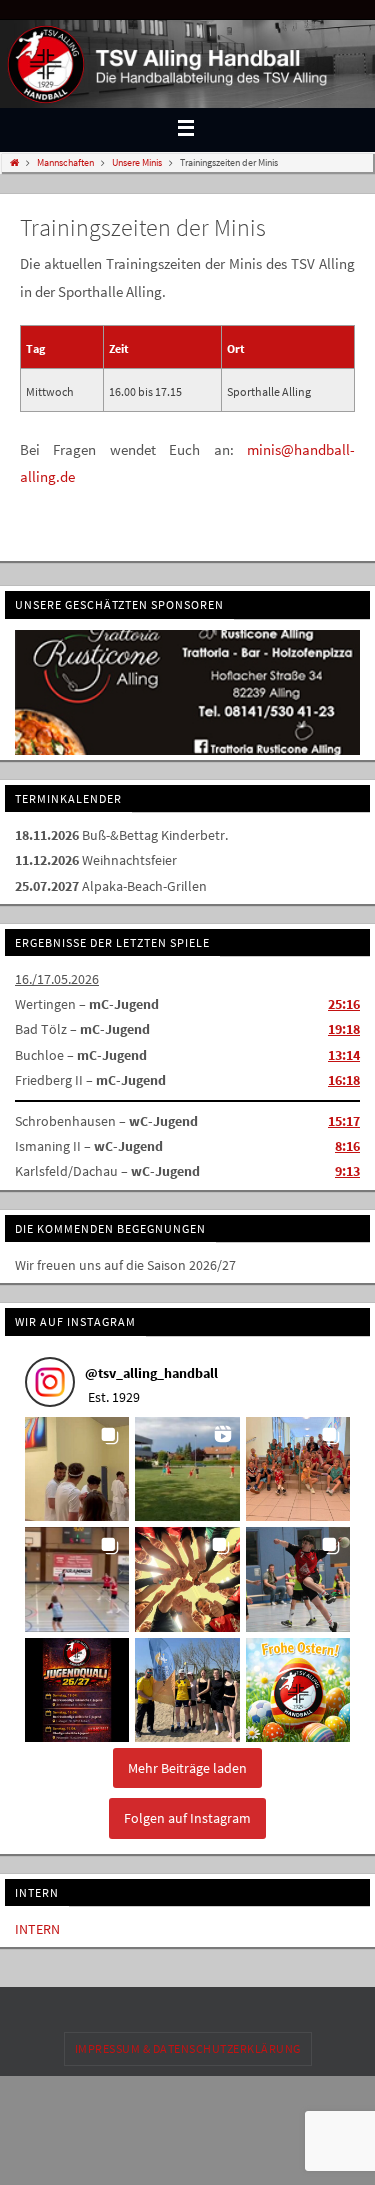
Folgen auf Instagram (187, 1816)
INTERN (37, 1927)
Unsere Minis (137, 162)
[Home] (14, 162)
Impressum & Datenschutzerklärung (188, 2046)
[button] (77, 1467)
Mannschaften (65, 162)
